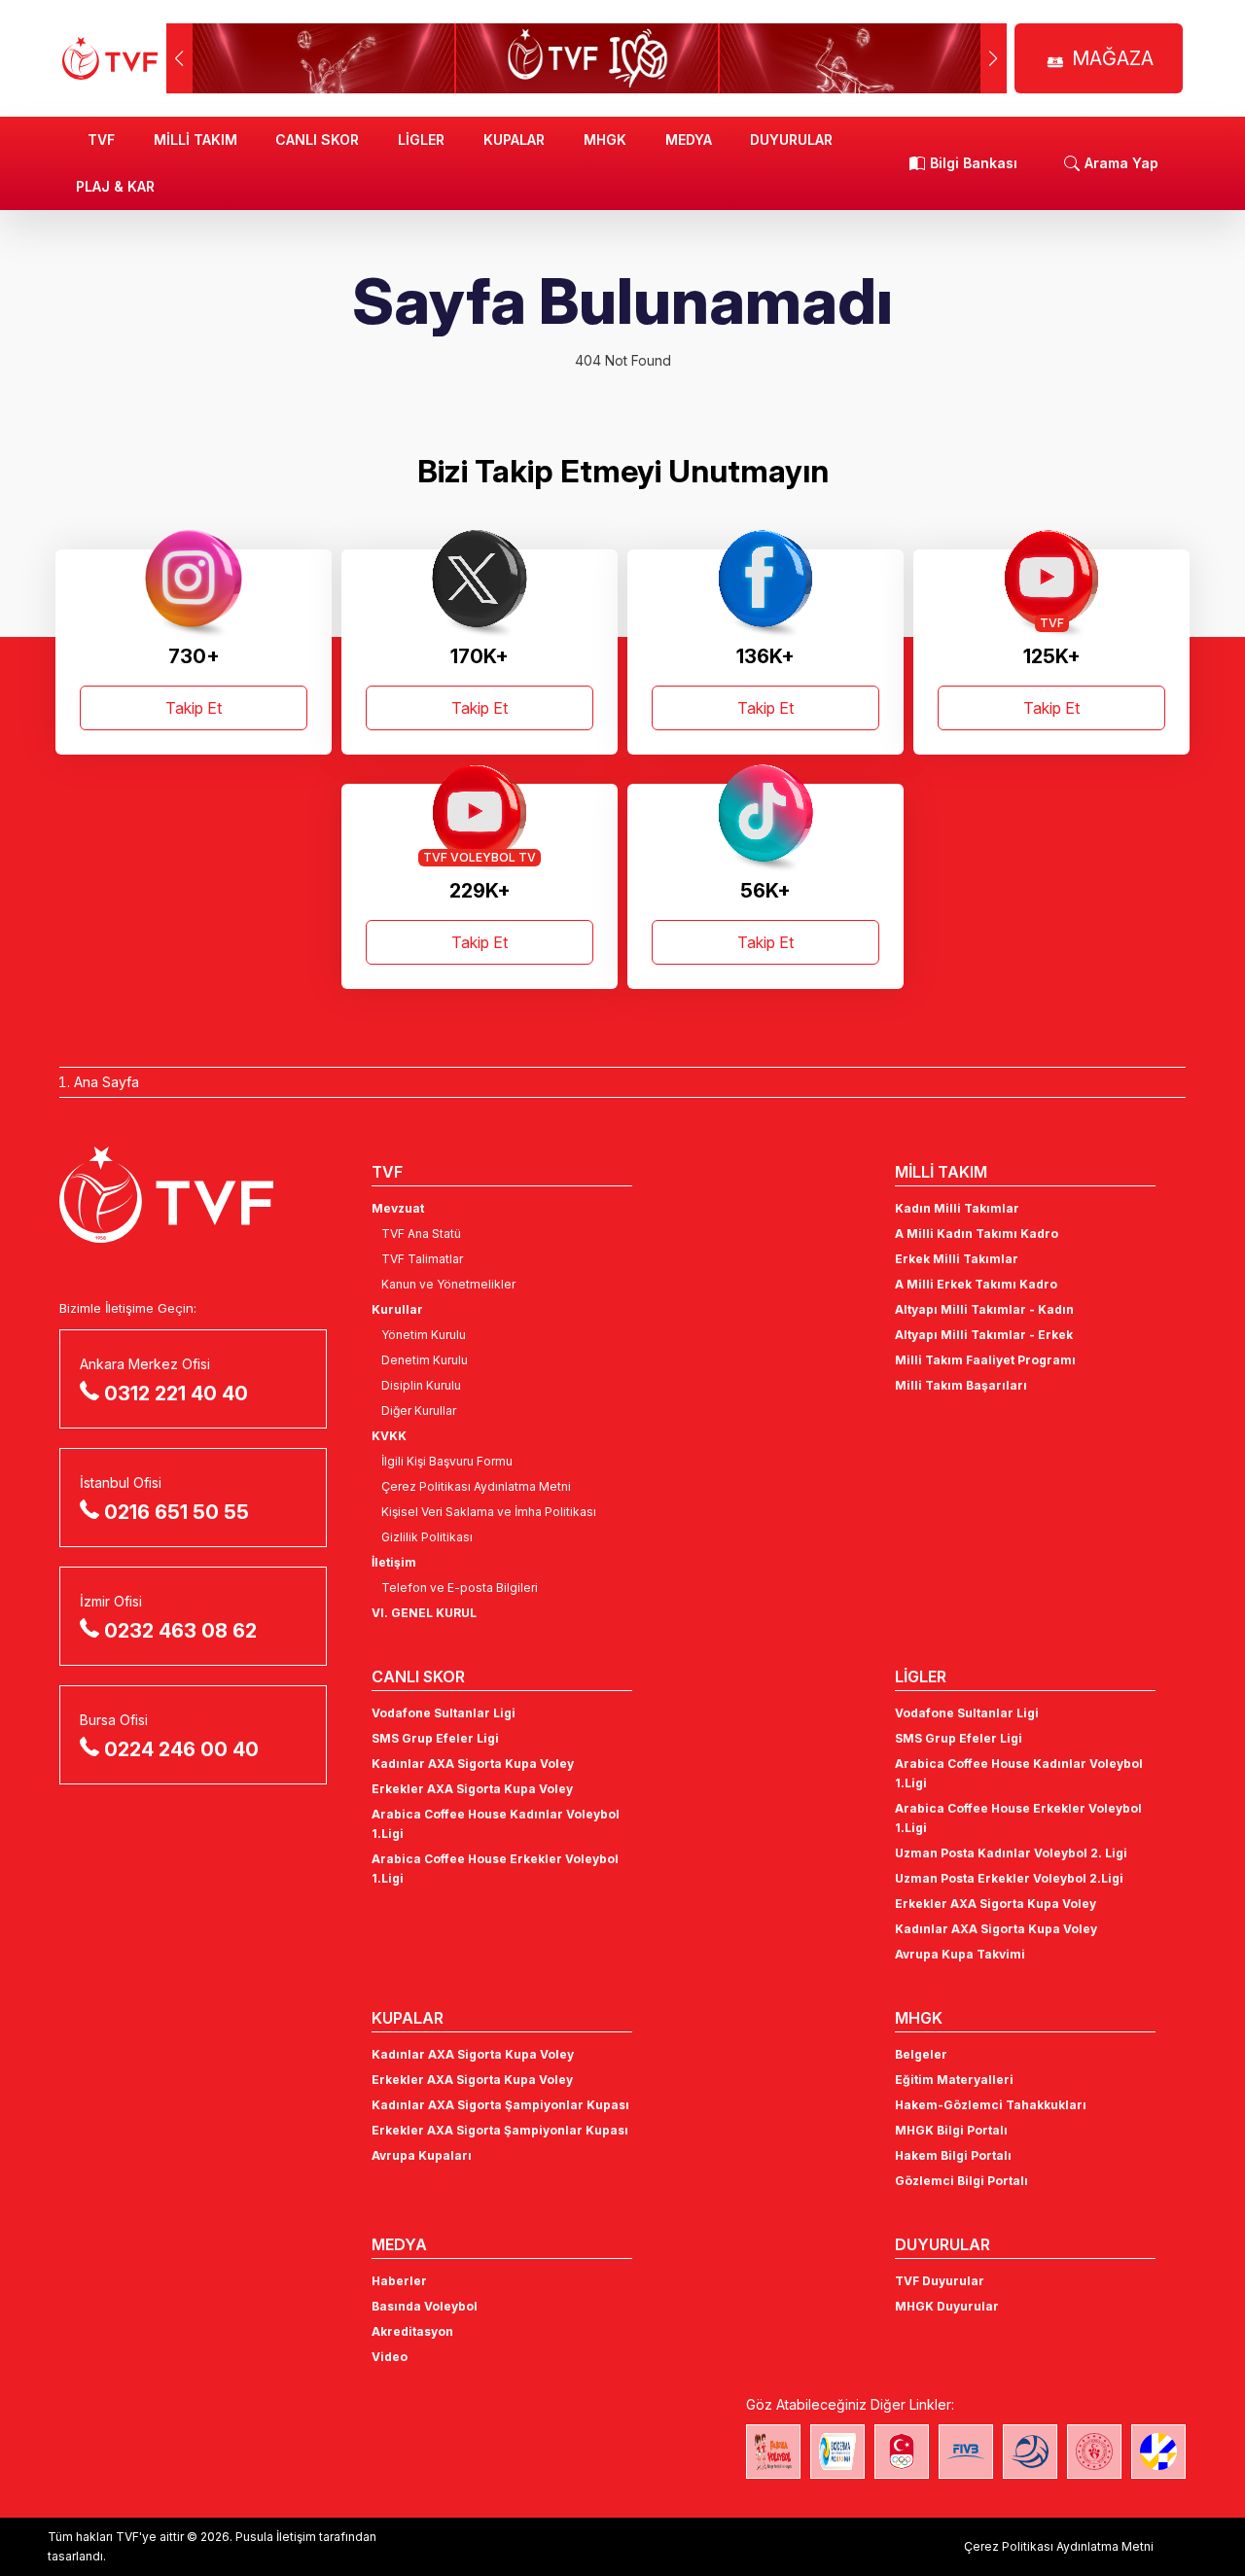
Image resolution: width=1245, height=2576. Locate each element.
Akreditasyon (412, 2331)
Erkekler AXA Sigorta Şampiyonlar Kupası (500, 2130)
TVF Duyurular (940, 2281)
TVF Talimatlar (422, 1259)
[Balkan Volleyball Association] (1030, 2452)
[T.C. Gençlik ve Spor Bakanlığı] (1094, 2452)
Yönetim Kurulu (424, 1335)
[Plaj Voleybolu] (837, 2452)
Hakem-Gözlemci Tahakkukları (991, 2105)
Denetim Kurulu (425, 1360)
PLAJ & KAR (115, 186)
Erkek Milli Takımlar (957, 1259)
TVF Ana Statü (421, 1234)
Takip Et (194, 708)
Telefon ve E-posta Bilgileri (460, 1588)
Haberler (399, 2281)
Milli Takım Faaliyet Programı (985, 1360)
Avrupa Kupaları (422, 2155)
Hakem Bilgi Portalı (953, 2155)
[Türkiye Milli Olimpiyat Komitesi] (902, 2452)
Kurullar (397, 1309)
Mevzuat (398, 1208)
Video (390, 2357)
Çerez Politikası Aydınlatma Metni (476, 1486)
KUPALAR (514, 140)
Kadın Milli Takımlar (957, 1208)
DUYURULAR (791, 140)
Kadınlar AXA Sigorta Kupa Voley (473, 1764)
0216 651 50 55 (177, 1512)
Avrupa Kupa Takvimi (960, 1954)
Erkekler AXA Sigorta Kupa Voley (472, 1789)
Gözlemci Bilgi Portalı (961, 2181)
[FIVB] (966, 2452)
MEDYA (689, 140)
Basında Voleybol (425, 2306)
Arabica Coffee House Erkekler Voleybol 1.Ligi (495, 1869)
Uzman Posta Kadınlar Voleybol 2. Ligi (1011, 1853)
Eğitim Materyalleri (954, 2080)
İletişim (394, 1562)
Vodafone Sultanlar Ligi (444, 1713)
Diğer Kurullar (419, 1411)
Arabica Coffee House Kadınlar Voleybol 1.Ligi (496, 1824)
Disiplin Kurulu (421, 1385)
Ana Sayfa (107, 1082)
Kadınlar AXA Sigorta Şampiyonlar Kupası (500, 2105)
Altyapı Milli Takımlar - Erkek (984, 1335)
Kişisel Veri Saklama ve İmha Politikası (489, 1512)
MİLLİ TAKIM (196, 140)
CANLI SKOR (317, 140)
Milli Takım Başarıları (961, 1385)
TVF (101, 140)
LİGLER (421, 140)
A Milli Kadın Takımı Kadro (977, 1234)
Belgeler (921, 2054)
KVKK (389, 1436)
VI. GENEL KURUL (424, 1613)
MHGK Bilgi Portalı (951, 2130)
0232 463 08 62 (180, 1631)
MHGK (605, 140)
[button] (994, 58)
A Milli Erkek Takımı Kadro (976, 1284)
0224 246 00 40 (181, 1749)
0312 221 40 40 (176, 1394)
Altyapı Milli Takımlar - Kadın (984, 1309)
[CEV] (1158, 2452)
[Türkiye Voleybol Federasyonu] (110, 58)
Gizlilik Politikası (427, 1537)
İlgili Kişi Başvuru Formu (447, 1461)
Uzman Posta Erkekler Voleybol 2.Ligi (1009, 1878)
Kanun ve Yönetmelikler (448, 1284)
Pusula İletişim (276, 2537)
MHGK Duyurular (947, 2306)
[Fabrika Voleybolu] (773, 2452)
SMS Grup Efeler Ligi (435, 1738)
